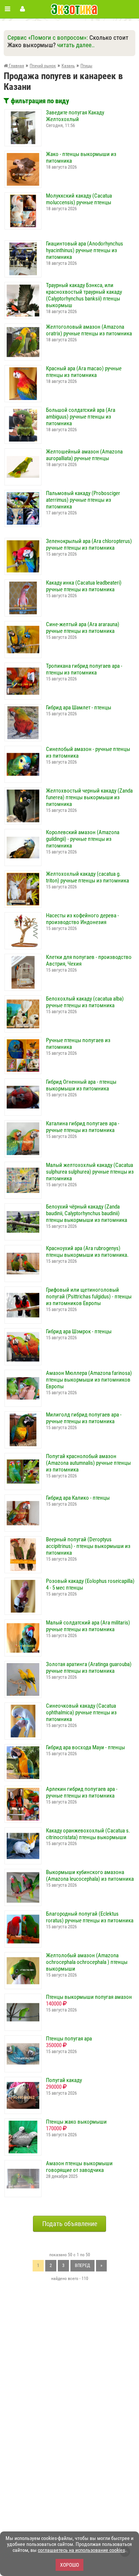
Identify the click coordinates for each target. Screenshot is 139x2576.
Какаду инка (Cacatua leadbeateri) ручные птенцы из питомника (84, 586)
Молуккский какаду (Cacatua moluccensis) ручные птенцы (79, 199)
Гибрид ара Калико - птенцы (78, 1498)
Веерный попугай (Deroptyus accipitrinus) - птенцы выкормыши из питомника (88, 1546)
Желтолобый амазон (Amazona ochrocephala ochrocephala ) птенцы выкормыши (87, 1962)
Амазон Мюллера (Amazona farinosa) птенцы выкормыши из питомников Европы (89, 1380)
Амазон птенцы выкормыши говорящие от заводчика (79, 2167)
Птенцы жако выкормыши (76, 2122)
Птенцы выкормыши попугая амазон (89, 1997)
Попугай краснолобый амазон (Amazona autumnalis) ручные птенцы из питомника (88, 1463)
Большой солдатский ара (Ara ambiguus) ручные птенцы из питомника (81, 417)
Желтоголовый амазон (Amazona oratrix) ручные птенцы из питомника (89, 330)
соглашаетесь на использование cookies (81, 2550)
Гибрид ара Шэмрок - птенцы (79, 1331)
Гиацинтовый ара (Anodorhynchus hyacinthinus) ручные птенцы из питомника (85, 250)
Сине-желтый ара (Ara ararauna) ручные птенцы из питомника (83, 628)
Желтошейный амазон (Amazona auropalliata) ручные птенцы (84, 455)
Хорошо (69, 2565)
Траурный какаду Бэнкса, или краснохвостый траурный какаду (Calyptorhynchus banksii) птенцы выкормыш (84, 295)
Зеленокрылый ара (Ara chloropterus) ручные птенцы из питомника (89, 544)
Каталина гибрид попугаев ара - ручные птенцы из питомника (83, 1127)
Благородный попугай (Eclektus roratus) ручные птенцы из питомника (90, 1917)
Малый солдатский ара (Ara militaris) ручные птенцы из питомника (88, 1626)
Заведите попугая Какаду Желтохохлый (75, 116)
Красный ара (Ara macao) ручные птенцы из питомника (84, 372)
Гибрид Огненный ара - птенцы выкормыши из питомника (81, 1085)
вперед (82, 2266)
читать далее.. (76, 45)
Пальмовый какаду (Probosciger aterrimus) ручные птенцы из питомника (83, 500)
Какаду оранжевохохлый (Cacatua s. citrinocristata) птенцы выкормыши (88, 1834)
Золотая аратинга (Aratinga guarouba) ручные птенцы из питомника (89, 1668)
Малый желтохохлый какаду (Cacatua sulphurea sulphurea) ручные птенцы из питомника (90, 1172)
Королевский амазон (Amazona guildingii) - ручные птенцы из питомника (83, 839)
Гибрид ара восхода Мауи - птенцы (85, 1747)
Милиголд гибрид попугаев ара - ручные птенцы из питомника (84, 1418)
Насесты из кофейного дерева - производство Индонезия (82, 919)
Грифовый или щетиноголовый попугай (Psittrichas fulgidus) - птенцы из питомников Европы (89, 1297)
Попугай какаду (64, 2080)
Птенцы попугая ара (69, 2039)
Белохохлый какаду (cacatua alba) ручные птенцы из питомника (85, 1002)
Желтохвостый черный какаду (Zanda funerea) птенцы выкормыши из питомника (89, 797)
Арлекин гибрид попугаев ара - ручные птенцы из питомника (82, 1792)
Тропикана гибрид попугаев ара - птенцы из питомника (84, 669)
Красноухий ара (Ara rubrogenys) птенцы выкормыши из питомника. (87, 1252)
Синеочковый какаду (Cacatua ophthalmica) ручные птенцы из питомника (81, 1713)
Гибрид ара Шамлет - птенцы (79, 708)
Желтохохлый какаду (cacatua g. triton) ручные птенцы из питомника (87, 877)
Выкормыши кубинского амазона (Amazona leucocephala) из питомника (90, 1876)
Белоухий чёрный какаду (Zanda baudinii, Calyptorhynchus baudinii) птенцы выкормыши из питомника (87, 1213)
